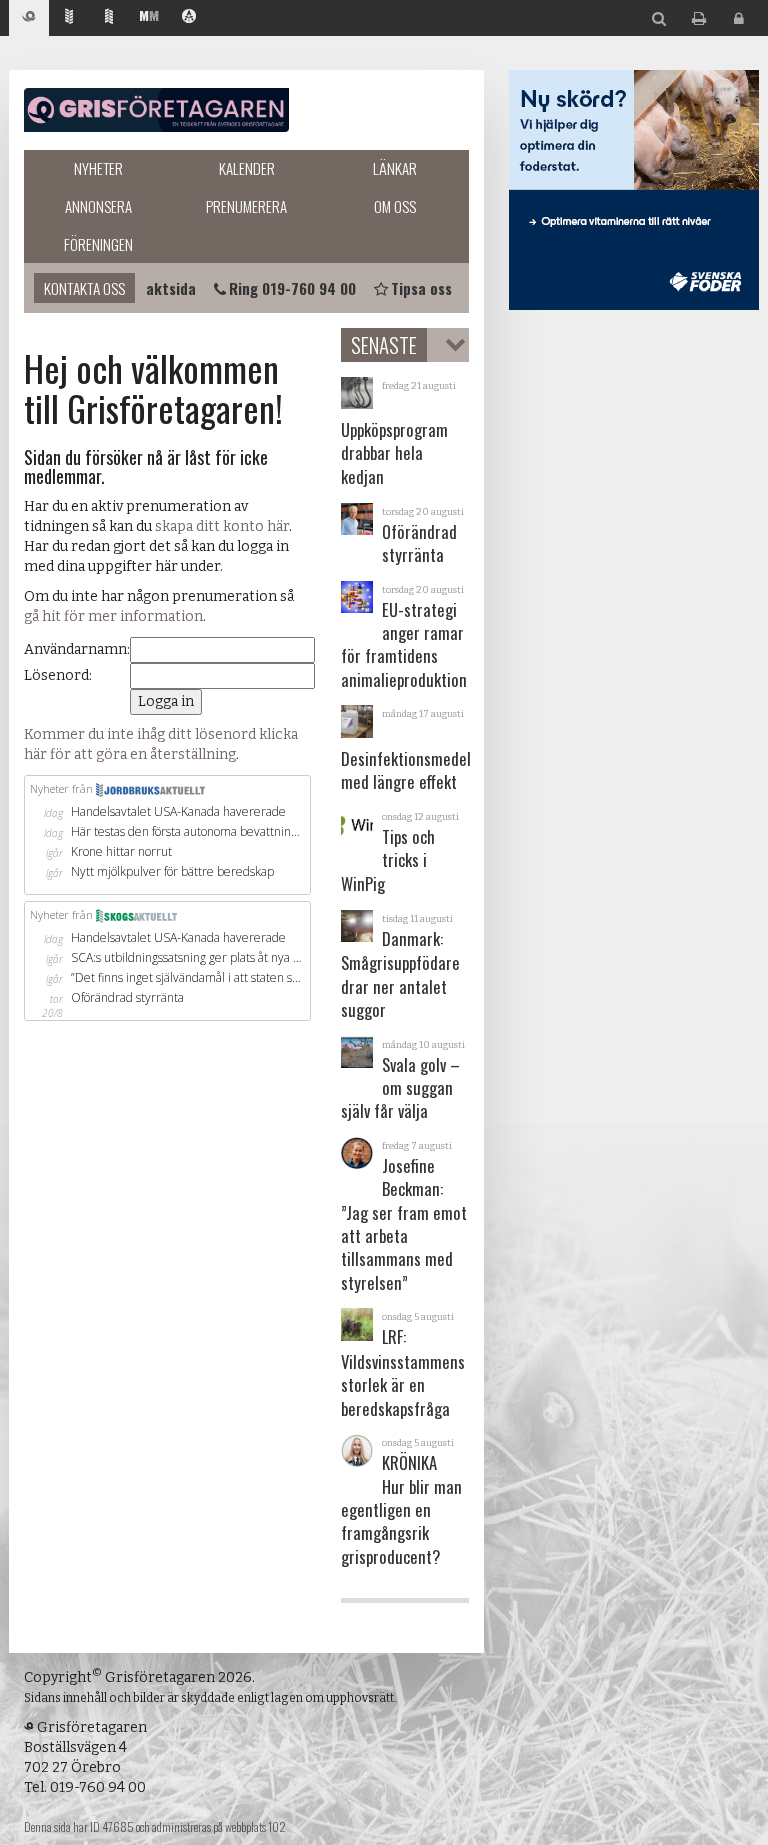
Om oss (395, 206)
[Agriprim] (189, 18)
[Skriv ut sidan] (699, 19)
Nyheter (98, 168)
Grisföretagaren (156, 110)
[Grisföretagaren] (29, 18)
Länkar (395, 168)
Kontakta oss (84, 288)
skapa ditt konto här (222, 526)
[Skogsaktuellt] (109, 18)
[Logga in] (739, 19)
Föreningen (98, 244)
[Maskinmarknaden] (149, 18)
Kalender (247, 168)
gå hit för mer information (113, 616)
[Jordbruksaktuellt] (69, 18)
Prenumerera (246, 206)
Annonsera (98, 206)
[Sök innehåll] (659, 19)
